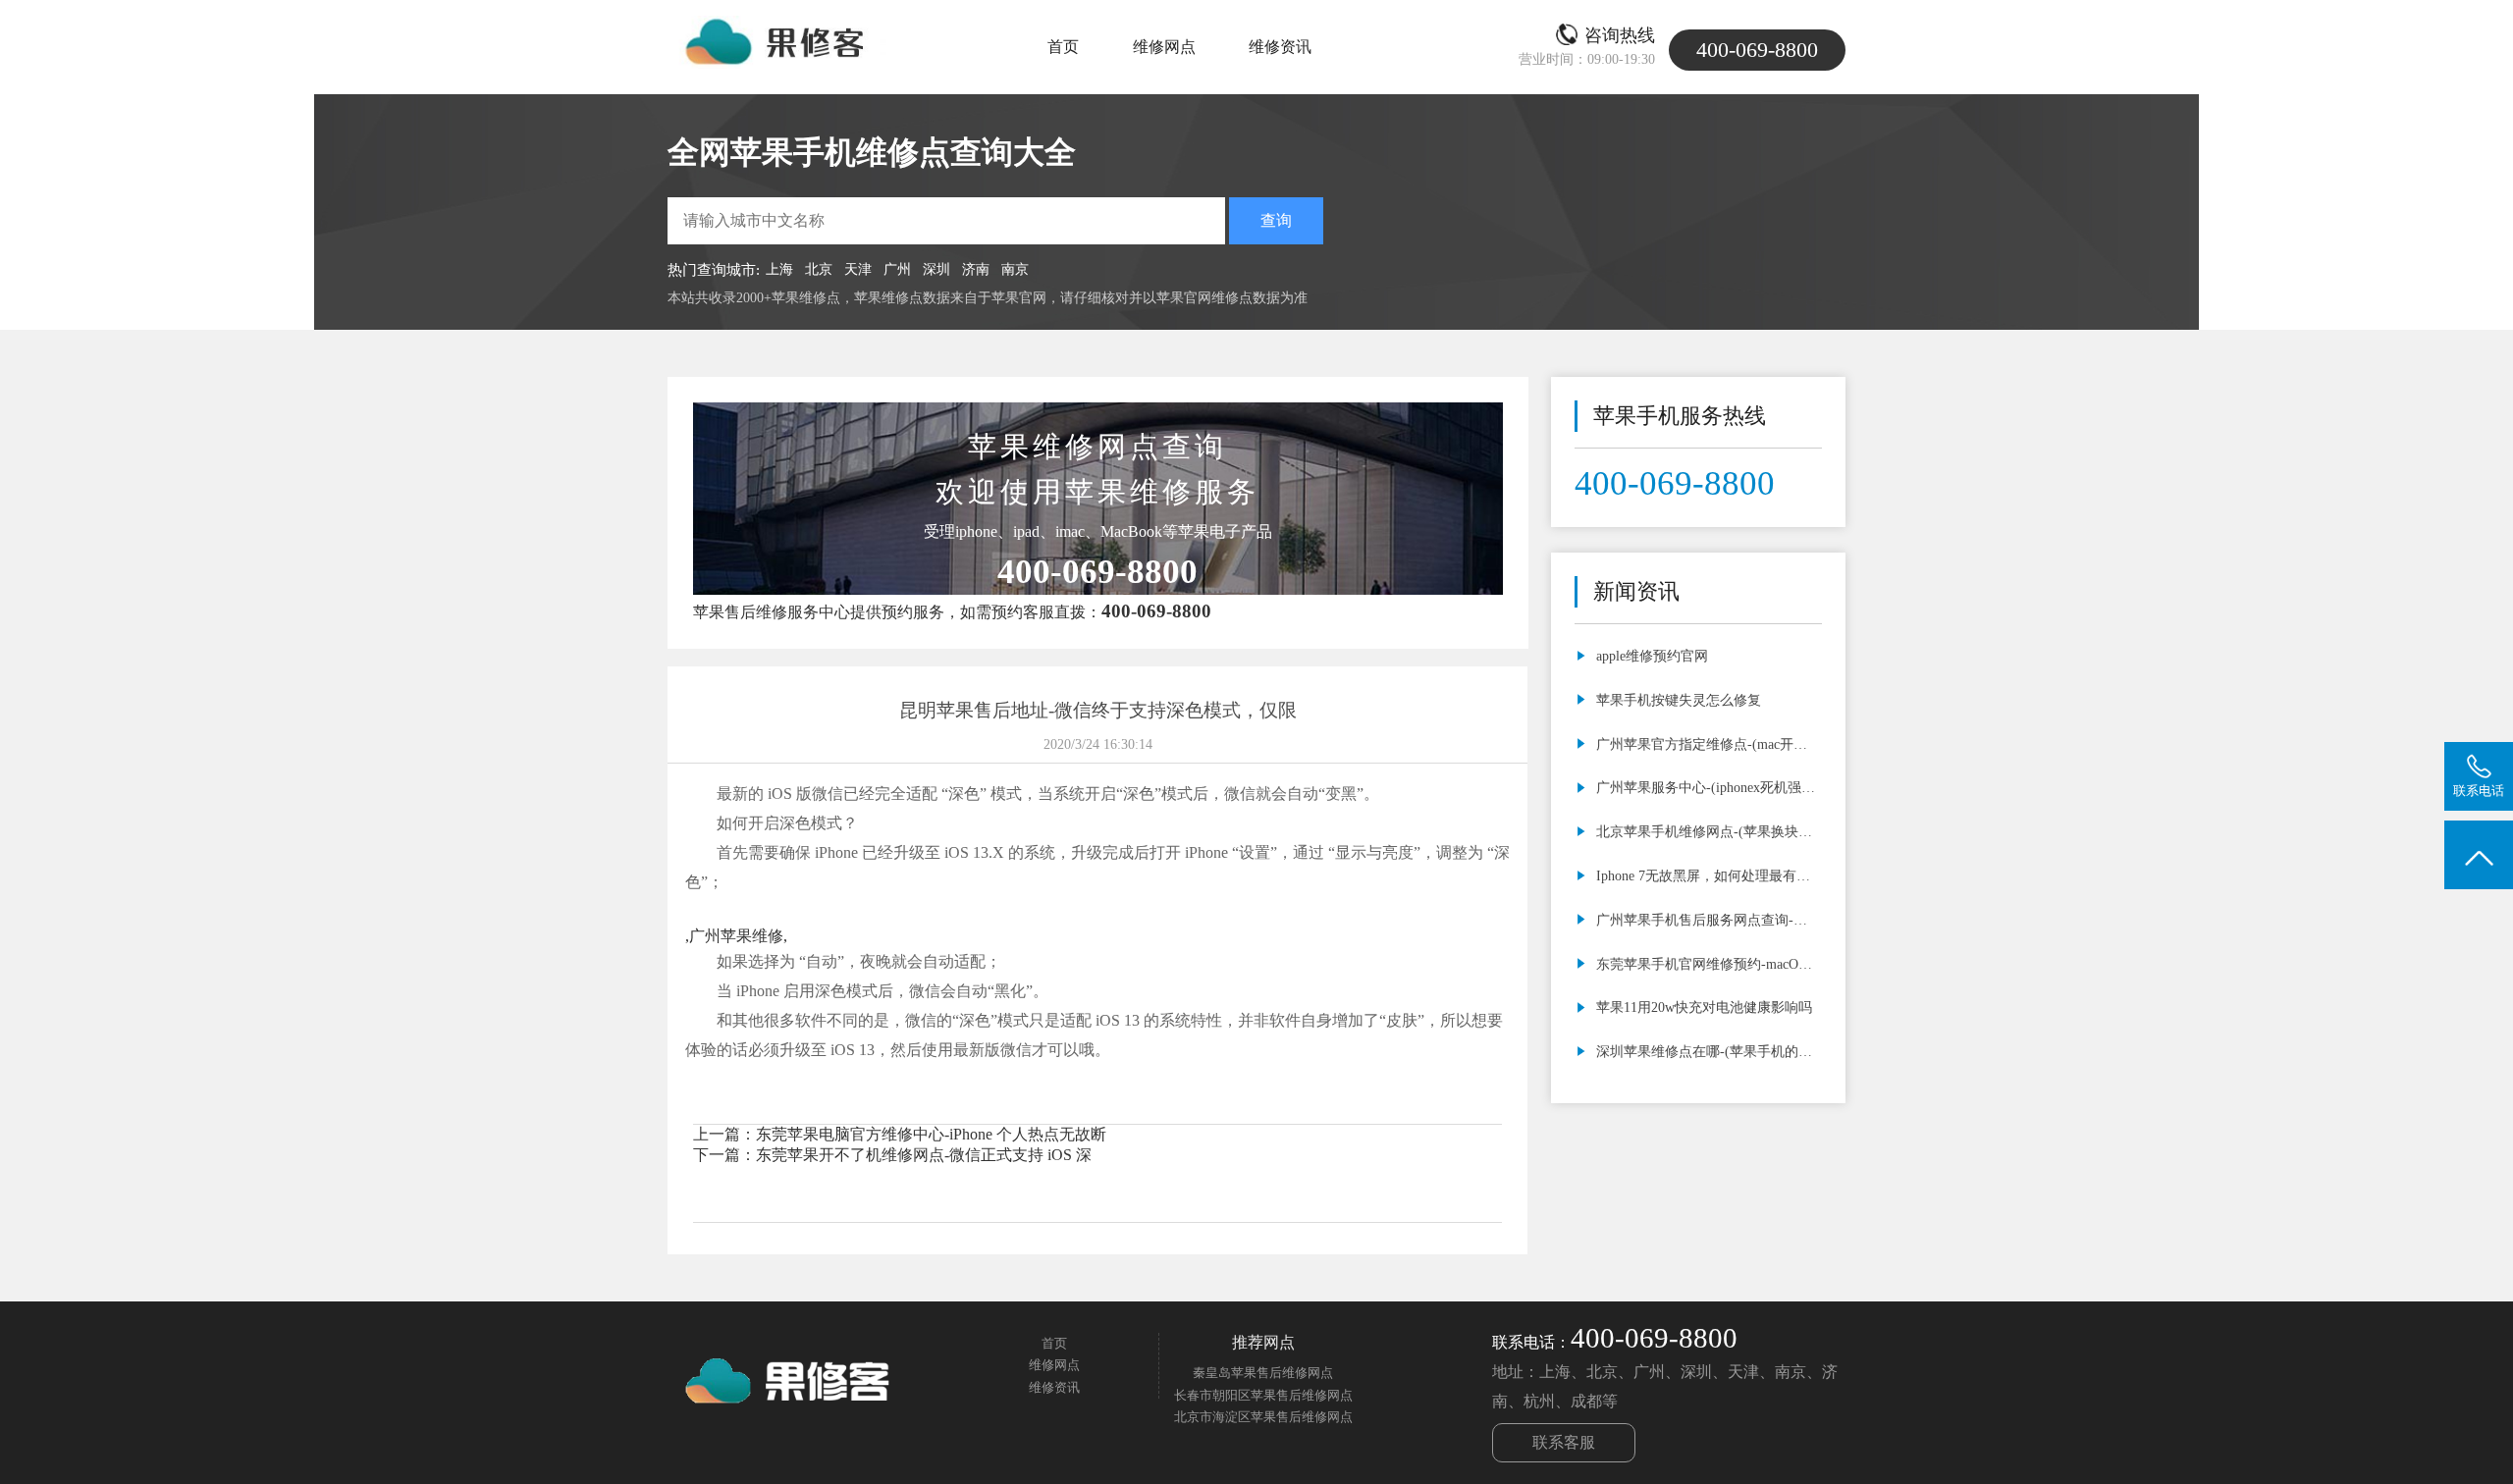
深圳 (936, 269)
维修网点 (1164, 47)
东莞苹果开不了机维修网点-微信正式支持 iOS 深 (924, 1155)
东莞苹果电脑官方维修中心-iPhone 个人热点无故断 (931, 1134)
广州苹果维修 (736, 936)
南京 (1015, 269)
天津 (858, 269)
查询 (1276, 220)
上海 (779, 269)
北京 (819, 269)
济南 (976, 269)
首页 (1063, 47)
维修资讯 (1280, 47)
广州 (897, 269)
